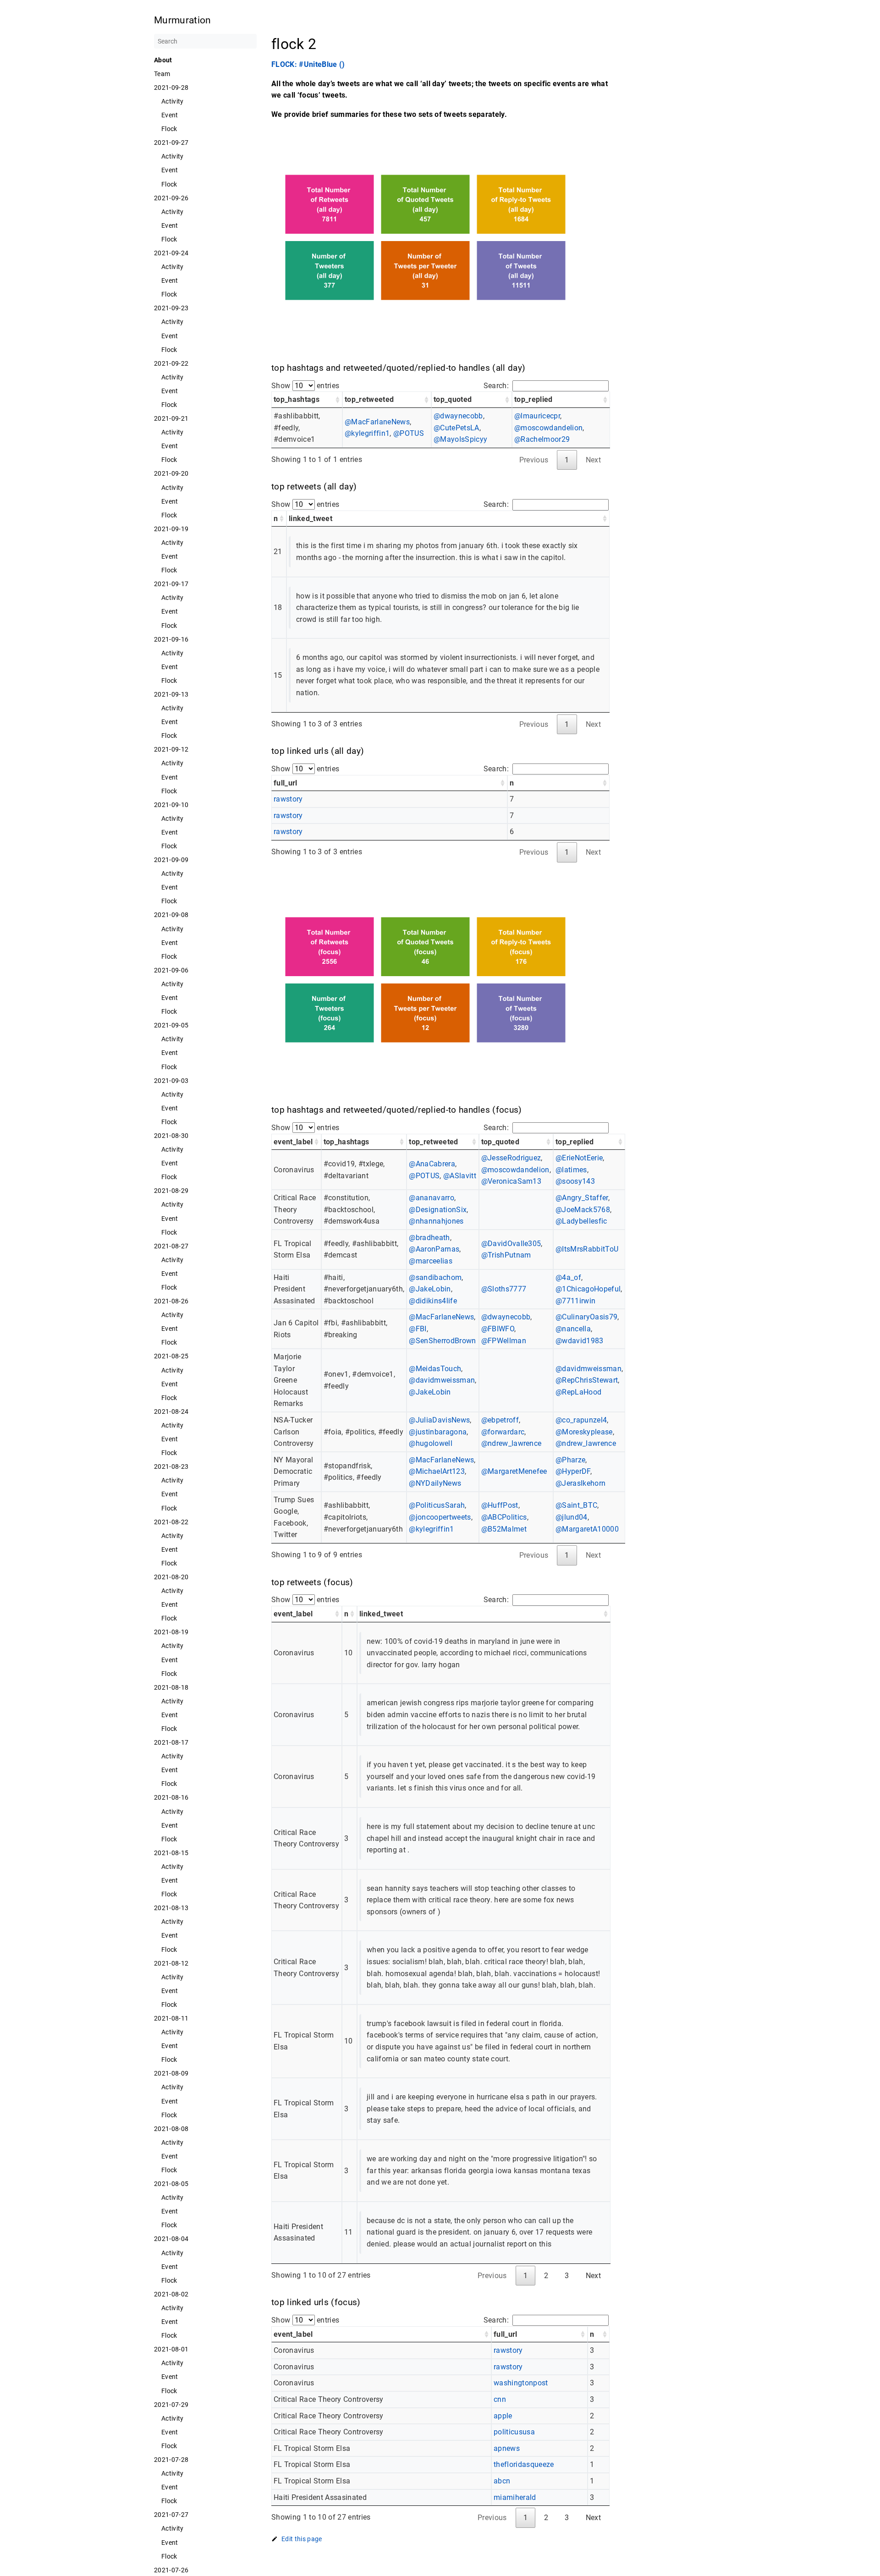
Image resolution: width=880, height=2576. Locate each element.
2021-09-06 (171, 970)
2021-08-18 (171, 1687)
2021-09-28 (171, 88)
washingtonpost (521, 2383)
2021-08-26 (171, 1301)
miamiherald (515, 2497)
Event (170, 115)
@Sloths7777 (504, 1289)
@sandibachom (435, 1277)
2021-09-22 (171, 363)
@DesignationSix (438, 1210)
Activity (173, 101)
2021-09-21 (171, 418)
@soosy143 (575, 1181)
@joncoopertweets (440, 1517)
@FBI (418, 1329)
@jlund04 (572, 1517)
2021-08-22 (171, 1522)
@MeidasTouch (435, 1369)
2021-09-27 (171, 143)
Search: (496, 386)
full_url (286, 783)
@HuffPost (500, 1505)
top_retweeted (369, 399)
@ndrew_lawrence (511, 1443)
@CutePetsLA (456, 428)
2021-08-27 (171, 1246)
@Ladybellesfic (581, 1221)
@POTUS (409, 433)
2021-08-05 (171, 2184)
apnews (507, 2448)
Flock (169, 129)
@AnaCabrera (432, 1164)
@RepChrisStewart (587, 1380)
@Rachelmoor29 (542, 439)
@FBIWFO (498, 1329)
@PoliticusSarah (437, 1505)
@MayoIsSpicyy (460, 439)
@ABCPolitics (504, 1517)
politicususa (514, 2432)
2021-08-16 (171, 1797)
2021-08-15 (171, 1853)
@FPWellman (504, 1341)
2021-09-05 (171, 1025)
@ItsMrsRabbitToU (587, 1249)
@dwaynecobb (458, 416)
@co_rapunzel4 (581, 1420)
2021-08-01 (171, 2349)
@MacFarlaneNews (377, 422)
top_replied (533, 399)
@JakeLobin (430, 1289)
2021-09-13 (171, 694)
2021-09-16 (171, 639)
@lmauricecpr (537, 416)
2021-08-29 (171, 1191)
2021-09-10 (171, 805)
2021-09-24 (171, 253)
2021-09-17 (171, 584)
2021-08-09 (171, 2073)
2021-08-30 (171, 1136)
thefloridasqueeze (524, 2464)
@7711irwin (575, 1301)
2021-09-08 (171, 915)
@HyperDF (573, 1471)
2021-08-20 (171, 1577)
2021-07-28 (171, 2460)
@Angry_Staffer (582, 1198)
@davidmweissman (442, 1380)
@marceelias (431, 1261)
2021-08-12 (171, 1963)
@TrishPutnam (506, 1255)
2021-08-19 (171, 1632)
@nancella (573, 1329)
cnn (500, 2399)
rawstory (288, 799)
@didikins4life (433, 1301)
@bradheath (429, 1238)
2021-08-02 (171, 2294)
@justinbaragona (438, 1432)
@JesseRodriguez (511, 1158)
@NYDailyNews (435, 1483)
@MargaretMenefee (514, 1471)
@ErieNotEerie (579, 1158)
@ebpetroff (500, 1420)
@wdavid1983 (580, 1341)
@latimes (571, 1170)
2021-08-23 (171, 1467)
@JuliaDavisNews (439, 1420)
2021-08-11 (171, 2018)
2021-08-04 (171, 2239)
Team (162, 74)
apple (503, 2416)
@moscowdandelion (548, 428)
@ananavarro (432, 1198)
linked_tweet (311, 519)
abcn (502, 2481)
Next (593, 2276)
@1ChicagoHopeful (588, 1289)
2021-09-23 (171, 308)
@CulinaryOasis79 (586, 1317)
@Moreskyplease (584, 1432)
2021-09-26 (171, 198)
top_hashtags (297, 399)
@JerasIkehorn (580, 1483)
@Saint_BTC (576, 1505)
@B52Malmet (504, 1529)
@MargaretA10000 (587, 1529)
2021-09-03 (171, 1081)
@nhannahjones (436, 1221)
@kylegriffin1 (367, 433)
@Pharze (570, 1460)
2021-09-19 (171, 529)
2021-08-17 (171, 1742)
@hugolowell (431, 1443)
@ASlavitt (460, 1176)
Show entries (305, 386)
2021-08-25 (171, 1356)
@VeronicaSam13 (511, 1181)
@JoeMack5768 (583, 1210)
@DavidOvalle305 (511, 1244)
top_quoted (453, 399)
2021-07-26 (171, 2570)
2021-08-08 (171, 2129)
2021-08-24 (171, 1412)
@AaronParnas (434, 1249)
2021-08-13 (171, 1908)
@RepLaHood (578, 1392)
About (163, 60)
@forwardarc (503, 1432)
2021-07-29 (171, 2405)
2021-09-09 (171, 860)
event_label (293, 1142)
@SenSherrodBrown (442, 1341)
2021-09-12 (171, 749)
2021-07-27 (171, 2515)
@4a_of (568, 1277)
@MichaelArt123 (437, 1471)
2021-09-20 (171, 473)
